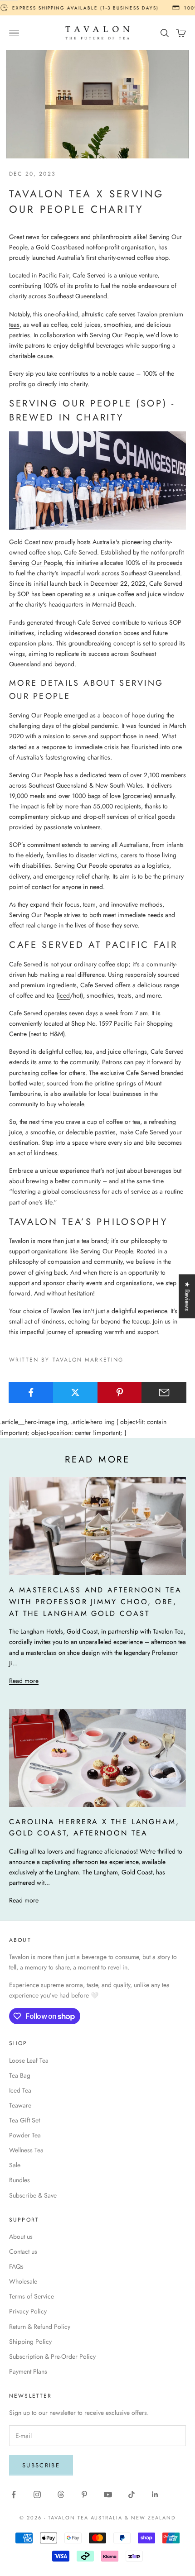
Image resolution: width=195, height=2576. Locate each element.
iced (64, 995)
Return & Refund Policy (40, 2327)
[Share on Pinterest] (120, 1392)
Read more (24, 1681)
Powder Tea (25, 2135)
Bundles (19, 2180)
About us (21, 2237)
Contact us (23, 2251)
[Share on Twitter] (76, 1392)
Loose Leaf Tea (29, 2060)
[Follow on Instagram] (37, 2495)
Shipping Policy (30, 2342)
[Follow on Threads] (61, 2495)
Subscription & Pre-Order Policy (52, 2356)
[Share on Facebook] (31, 1392)
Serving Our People (35, 563)
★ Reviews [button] (187, 1296)
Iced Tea (20, 2090)
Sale (15, 2165)
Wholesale (23, 2281)
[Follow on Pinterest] (84, 2495)
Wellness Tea (26, 2150)
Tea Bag (20, 2075)
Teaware (20, 2105)
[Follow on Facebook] (14, 2495)
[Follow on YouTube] (108, 2495)
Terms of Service (32, 2296)
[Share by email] (164, 1392)
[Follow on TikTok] (132, 2495)
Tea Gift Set (24, 2120)
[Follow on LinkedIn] (155, 2495)
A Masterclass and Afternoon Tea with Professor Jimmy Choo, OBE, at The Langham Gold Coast (95, 1602)
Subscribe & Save (33, 2195)
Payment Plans (28, 2371)
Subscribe (41, 2465)
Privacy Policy (28, 2311)
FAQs (16, 2266)
